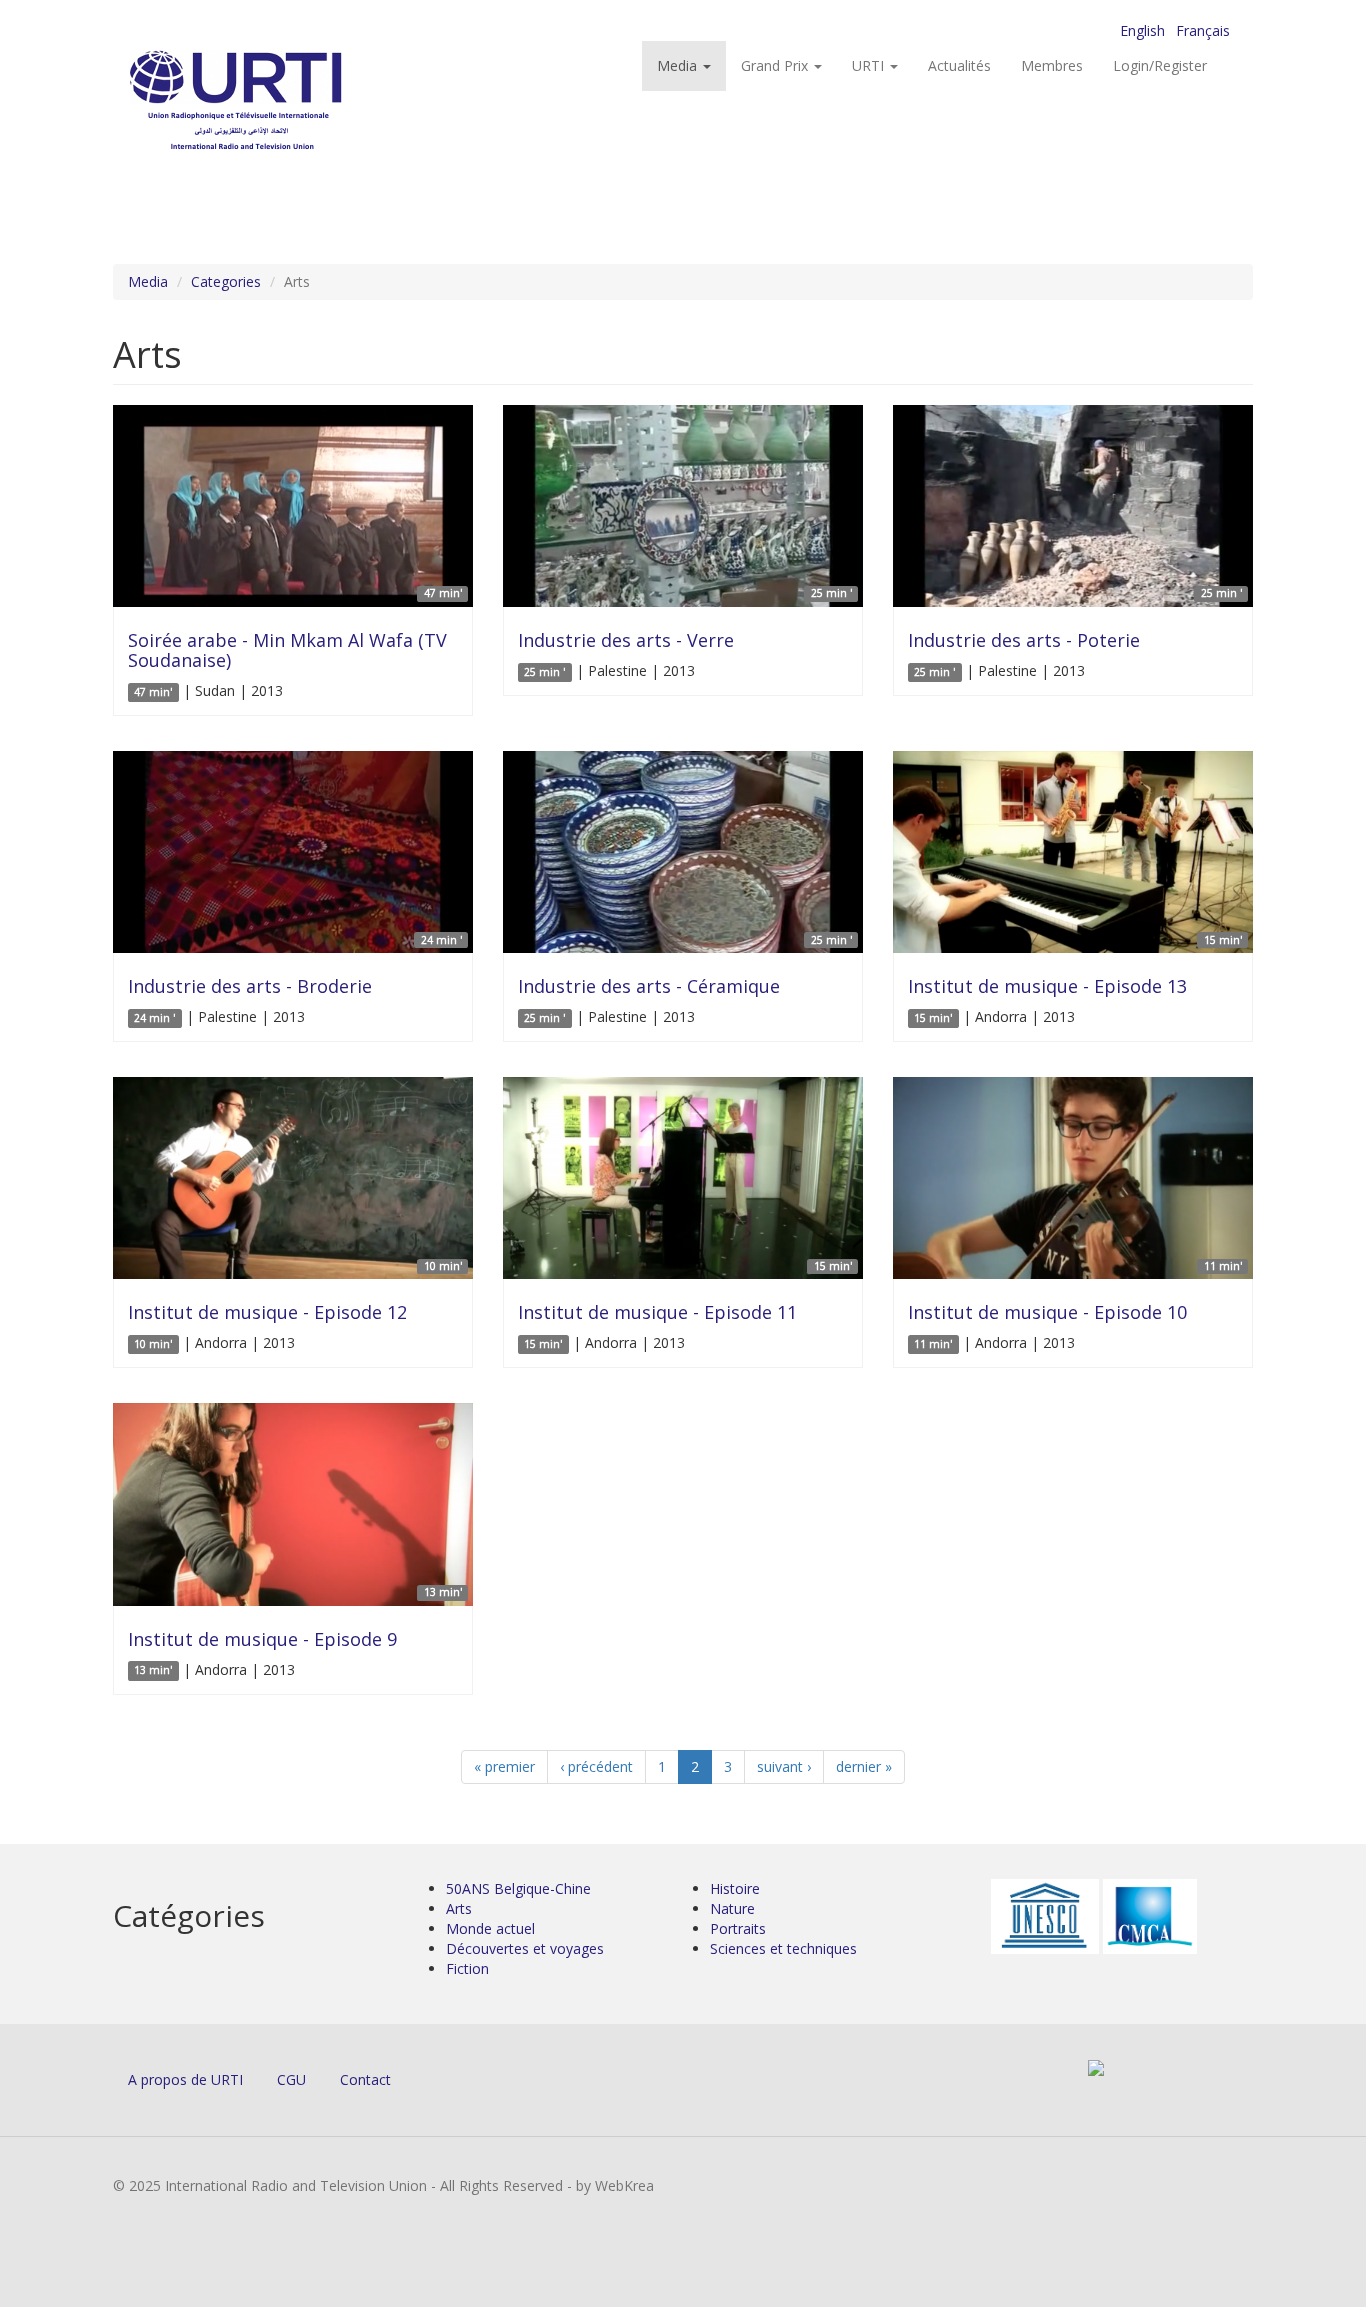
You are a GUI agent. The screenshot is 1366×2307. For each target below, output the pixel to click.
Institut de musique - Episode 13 (1047, 986)
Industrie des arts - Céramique (649, 986)
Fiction (467, 1968)
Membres (1052, 65)
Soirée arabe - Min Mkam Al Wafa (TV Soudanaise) (287, 650)
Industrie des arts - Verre (626, 640)
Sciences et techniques (783, 1948)
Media (679, 65)
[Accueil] (275, 100)
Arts (459, 1908)
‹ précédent (596, 1766)
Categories (226, 281)
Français (1203, 30)
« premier (504, 1766)
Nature (732, 1908)
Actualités (959, 65)
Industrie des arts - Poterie (1024, 640)
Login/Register (1160, 65)
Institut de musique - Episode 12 (267, 1312)
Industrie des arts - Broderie (250, 986)
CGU (291, 2079)
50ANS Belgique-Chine (518, 1888)
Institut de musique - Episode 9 (262, 1639)
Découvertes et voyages (525, 1948)
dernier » (864, 1766)
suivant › (784, 1766)
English (1142, 30)
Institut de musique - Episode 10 (1047, 1312)
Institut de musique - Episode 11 (657, 1312)
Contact (365, 2079)
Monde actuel (490, 1928)
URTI (870, 65)
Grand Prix (776, 65)
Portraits (738, 1928)
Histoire (735, 1888)
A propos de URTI (185, 2079)
